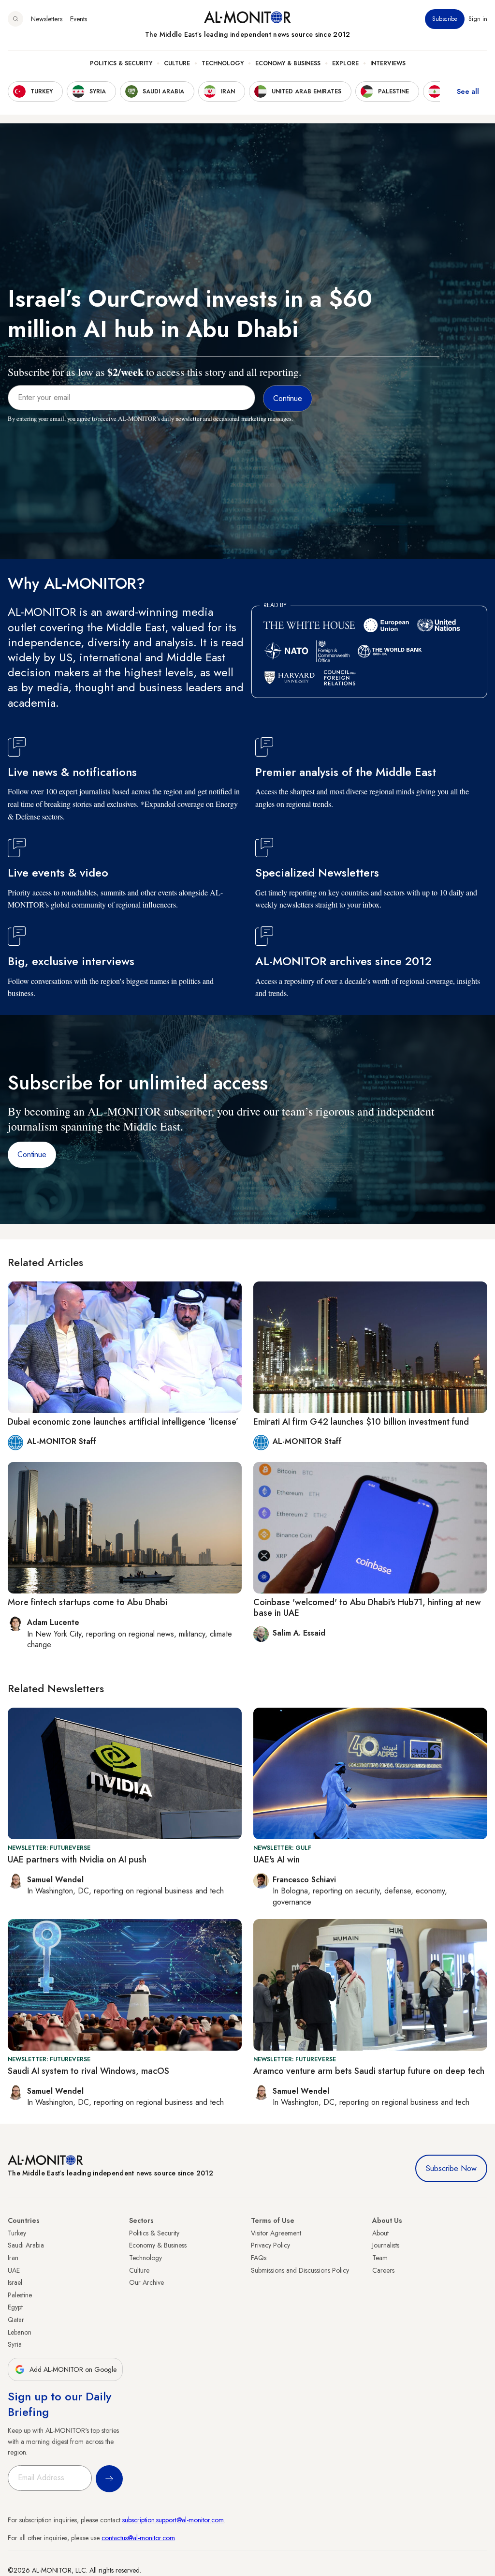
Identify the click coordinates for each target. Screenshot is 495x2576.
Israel (15, 2282)
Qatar (16, 2320)
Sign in (478, 19)
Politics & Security (121, 63)
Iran (13, 2258)
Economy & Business (288, 63)
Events (79, 19)
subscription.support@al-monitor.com (173, 2520)
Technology (223, 63)
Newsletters (47, 19)
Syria (15, 2344)
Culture (177, 63)
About (380, 2233)
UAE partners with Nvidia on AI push (77, 1860)
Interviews (388, 63)
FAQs (259, 2258)
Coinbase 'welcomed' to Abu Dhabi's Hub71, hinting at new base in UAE (367, 1608)
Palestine (20, 2295)
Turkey (17, 2233)
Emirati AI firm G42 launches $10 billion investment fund (361, 1422)
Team (380, 2258)
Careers (383, 2270)
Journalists (386, 2245)
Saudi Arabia (26, 2245)
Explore (345, 63)
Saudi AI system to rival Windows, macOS (88, 2071)
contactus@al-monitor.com (138, 2538)
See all (468, 91)
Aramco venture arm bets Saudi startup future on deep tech (369, 2071)
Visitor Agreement (276, 2233)
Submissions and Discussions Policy (300, 2270)
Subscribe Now (451, 2168)
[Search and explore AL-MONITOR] (15, 19)
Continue (32, 1154)
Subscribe (445, 19)
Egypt (15, 2307)
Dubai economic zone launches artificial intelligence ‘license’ (123, 1422)
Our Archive (146, 2282)
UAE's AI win (277, 1860)
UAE (14, 2270)
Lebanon (20, 2332)
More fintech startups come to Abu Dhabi (87, 1602)
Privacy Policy (270, 2245)
